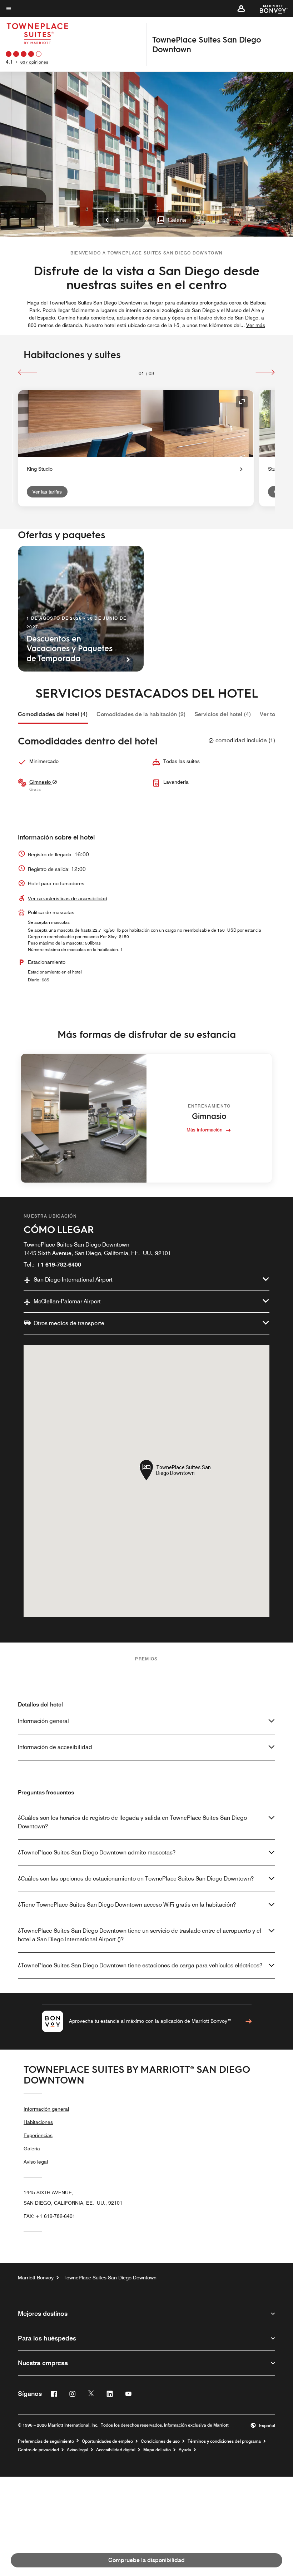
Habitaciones (38, 2122)
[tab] (53, 714)
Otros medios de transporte (69, 1323)
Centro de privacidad (38, 2450)
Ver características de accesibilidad (68, 898)
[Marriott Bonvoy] (269, 9)
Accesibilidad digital (116, 2450)
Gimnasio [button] (41, 782)
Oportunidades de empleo (107, 2441)
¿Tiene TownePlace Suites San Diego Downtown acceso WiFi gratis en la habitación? (127, 1905)
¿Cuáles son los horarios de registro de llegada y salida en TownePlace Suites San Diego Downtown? (132, 1822)
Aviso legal (36, 2162)
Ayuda (185, 2450)
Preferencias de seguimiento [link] (46, 2441)
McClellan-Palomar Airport (67, 1301)
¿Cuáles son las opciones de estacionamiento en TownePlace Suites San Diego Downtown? (136, 1879)
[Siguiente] (265, 372)
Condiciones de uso (160, 2441)
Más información (205, 1130)
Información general (43, 1721)
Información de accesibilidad (55, 1747)
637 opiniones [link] (34, 62)
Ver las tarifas (47, 492)
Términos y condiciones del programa (224, 2441)
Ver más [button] (256, 325)
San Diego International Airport (73, 1280)
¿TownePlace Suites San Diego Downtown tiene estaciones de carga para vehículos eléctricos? (140, 1965)
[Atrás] (28, 372)
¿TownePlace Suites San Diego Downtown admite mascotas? (97, 1852)
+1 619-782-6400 (59, 1265)
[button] (241, 9)
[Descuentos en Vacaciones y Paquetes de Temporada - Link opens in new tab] (81, 609)
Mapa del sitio (157, 2450)
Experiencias (38, 2135)
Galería (32, 2149)
